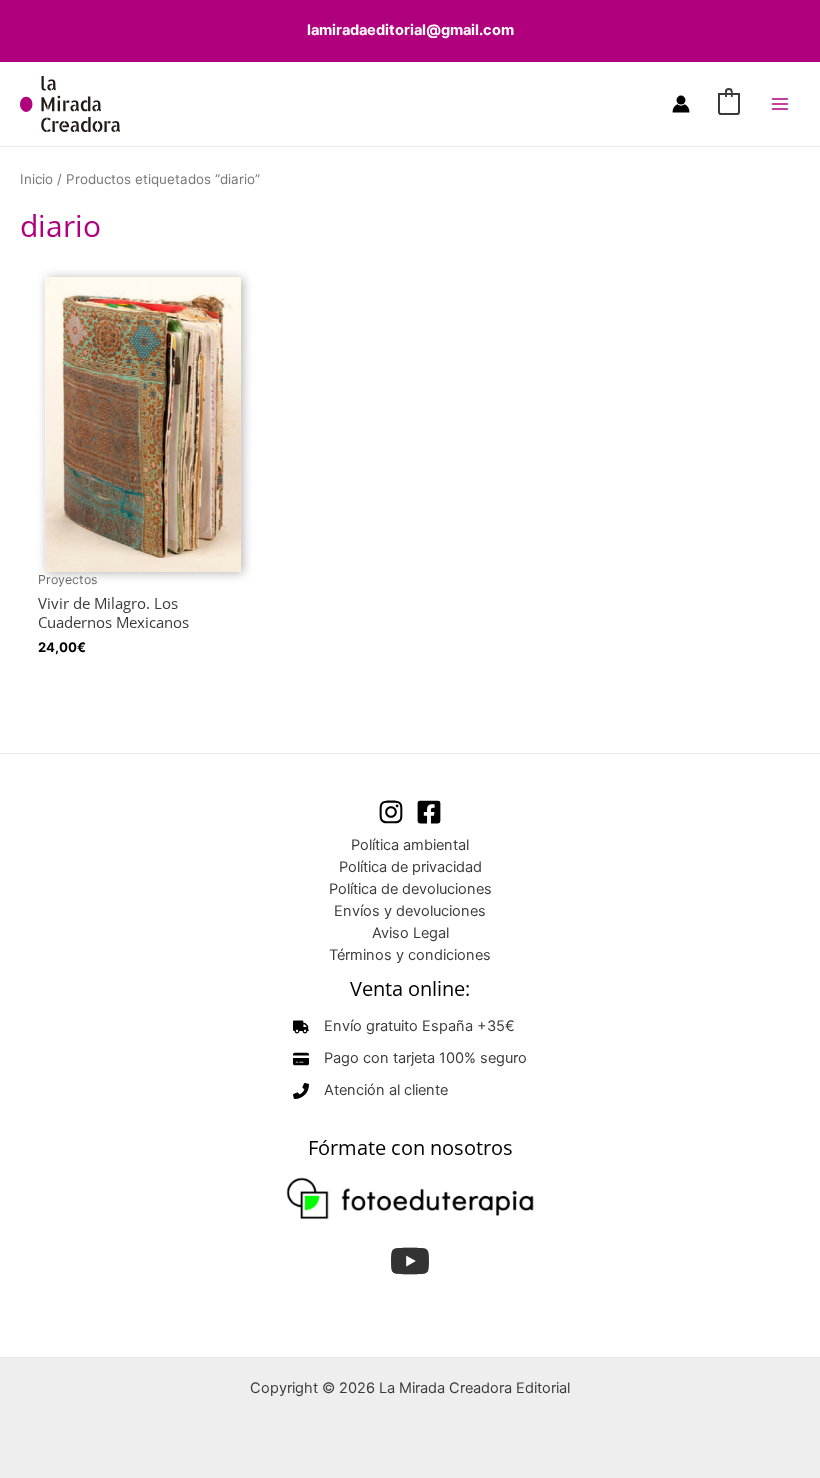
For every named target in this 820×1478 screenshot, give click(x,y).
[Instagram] (391, 812)
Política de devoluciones (410, 889)
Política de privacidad (410, 867)
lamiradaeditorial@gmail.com (410, 30)
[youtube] (410, 1261)
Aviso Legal (410, 933)
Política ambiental (410, 845)
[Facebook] (429, 812)
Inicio (36, 179)
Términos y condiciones (410, 955)
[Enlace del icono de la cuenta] (681, 104)
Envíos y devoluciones (410, 911)
